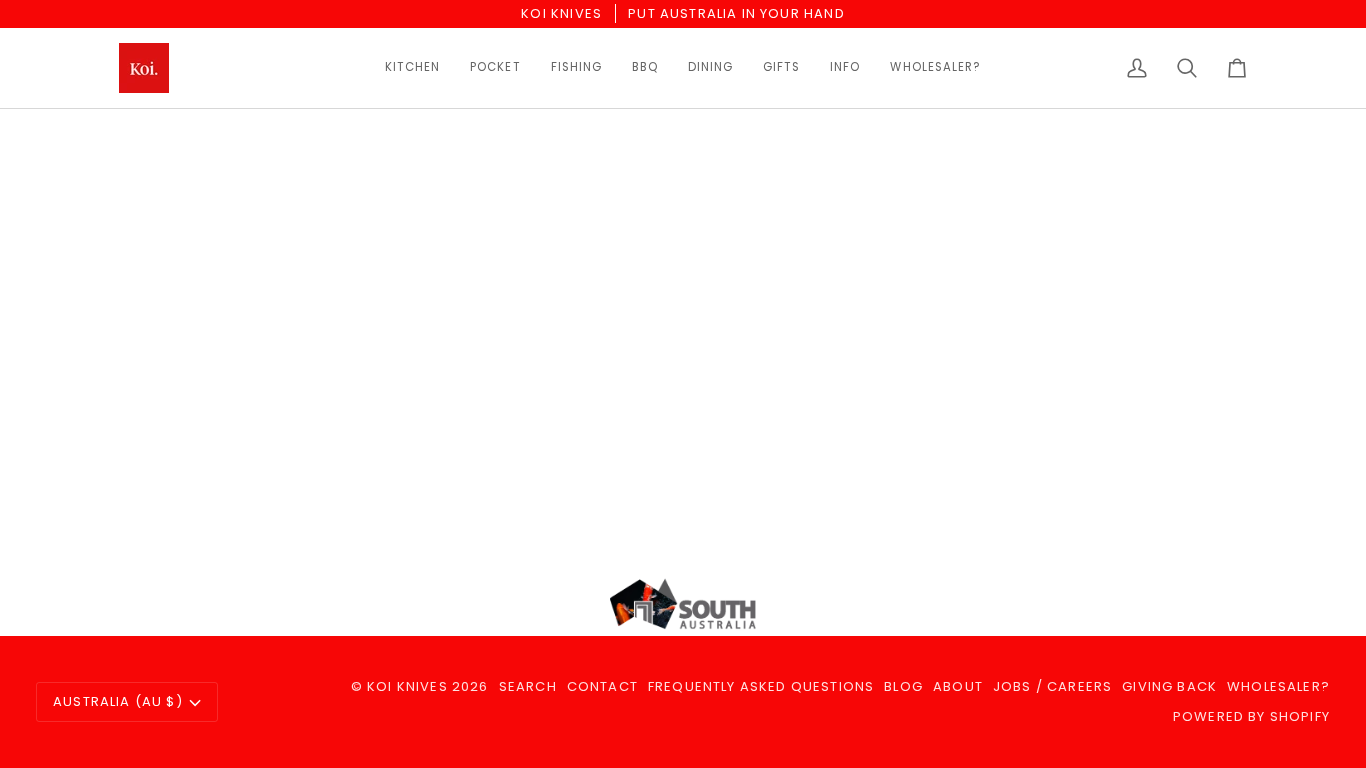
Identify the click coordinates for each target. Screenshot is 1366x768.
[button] (412, 68)
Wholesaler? (1278, 686)
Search (528, 686)
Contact (602, 686)
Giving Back (1169, 686)
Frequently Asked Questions (761, 686)
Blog (903, 686)
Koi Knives (407, 686)
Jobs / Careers (1052, 686)
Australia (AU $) (118, 701)
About (958, 686)
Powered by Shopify (1251, 716)
